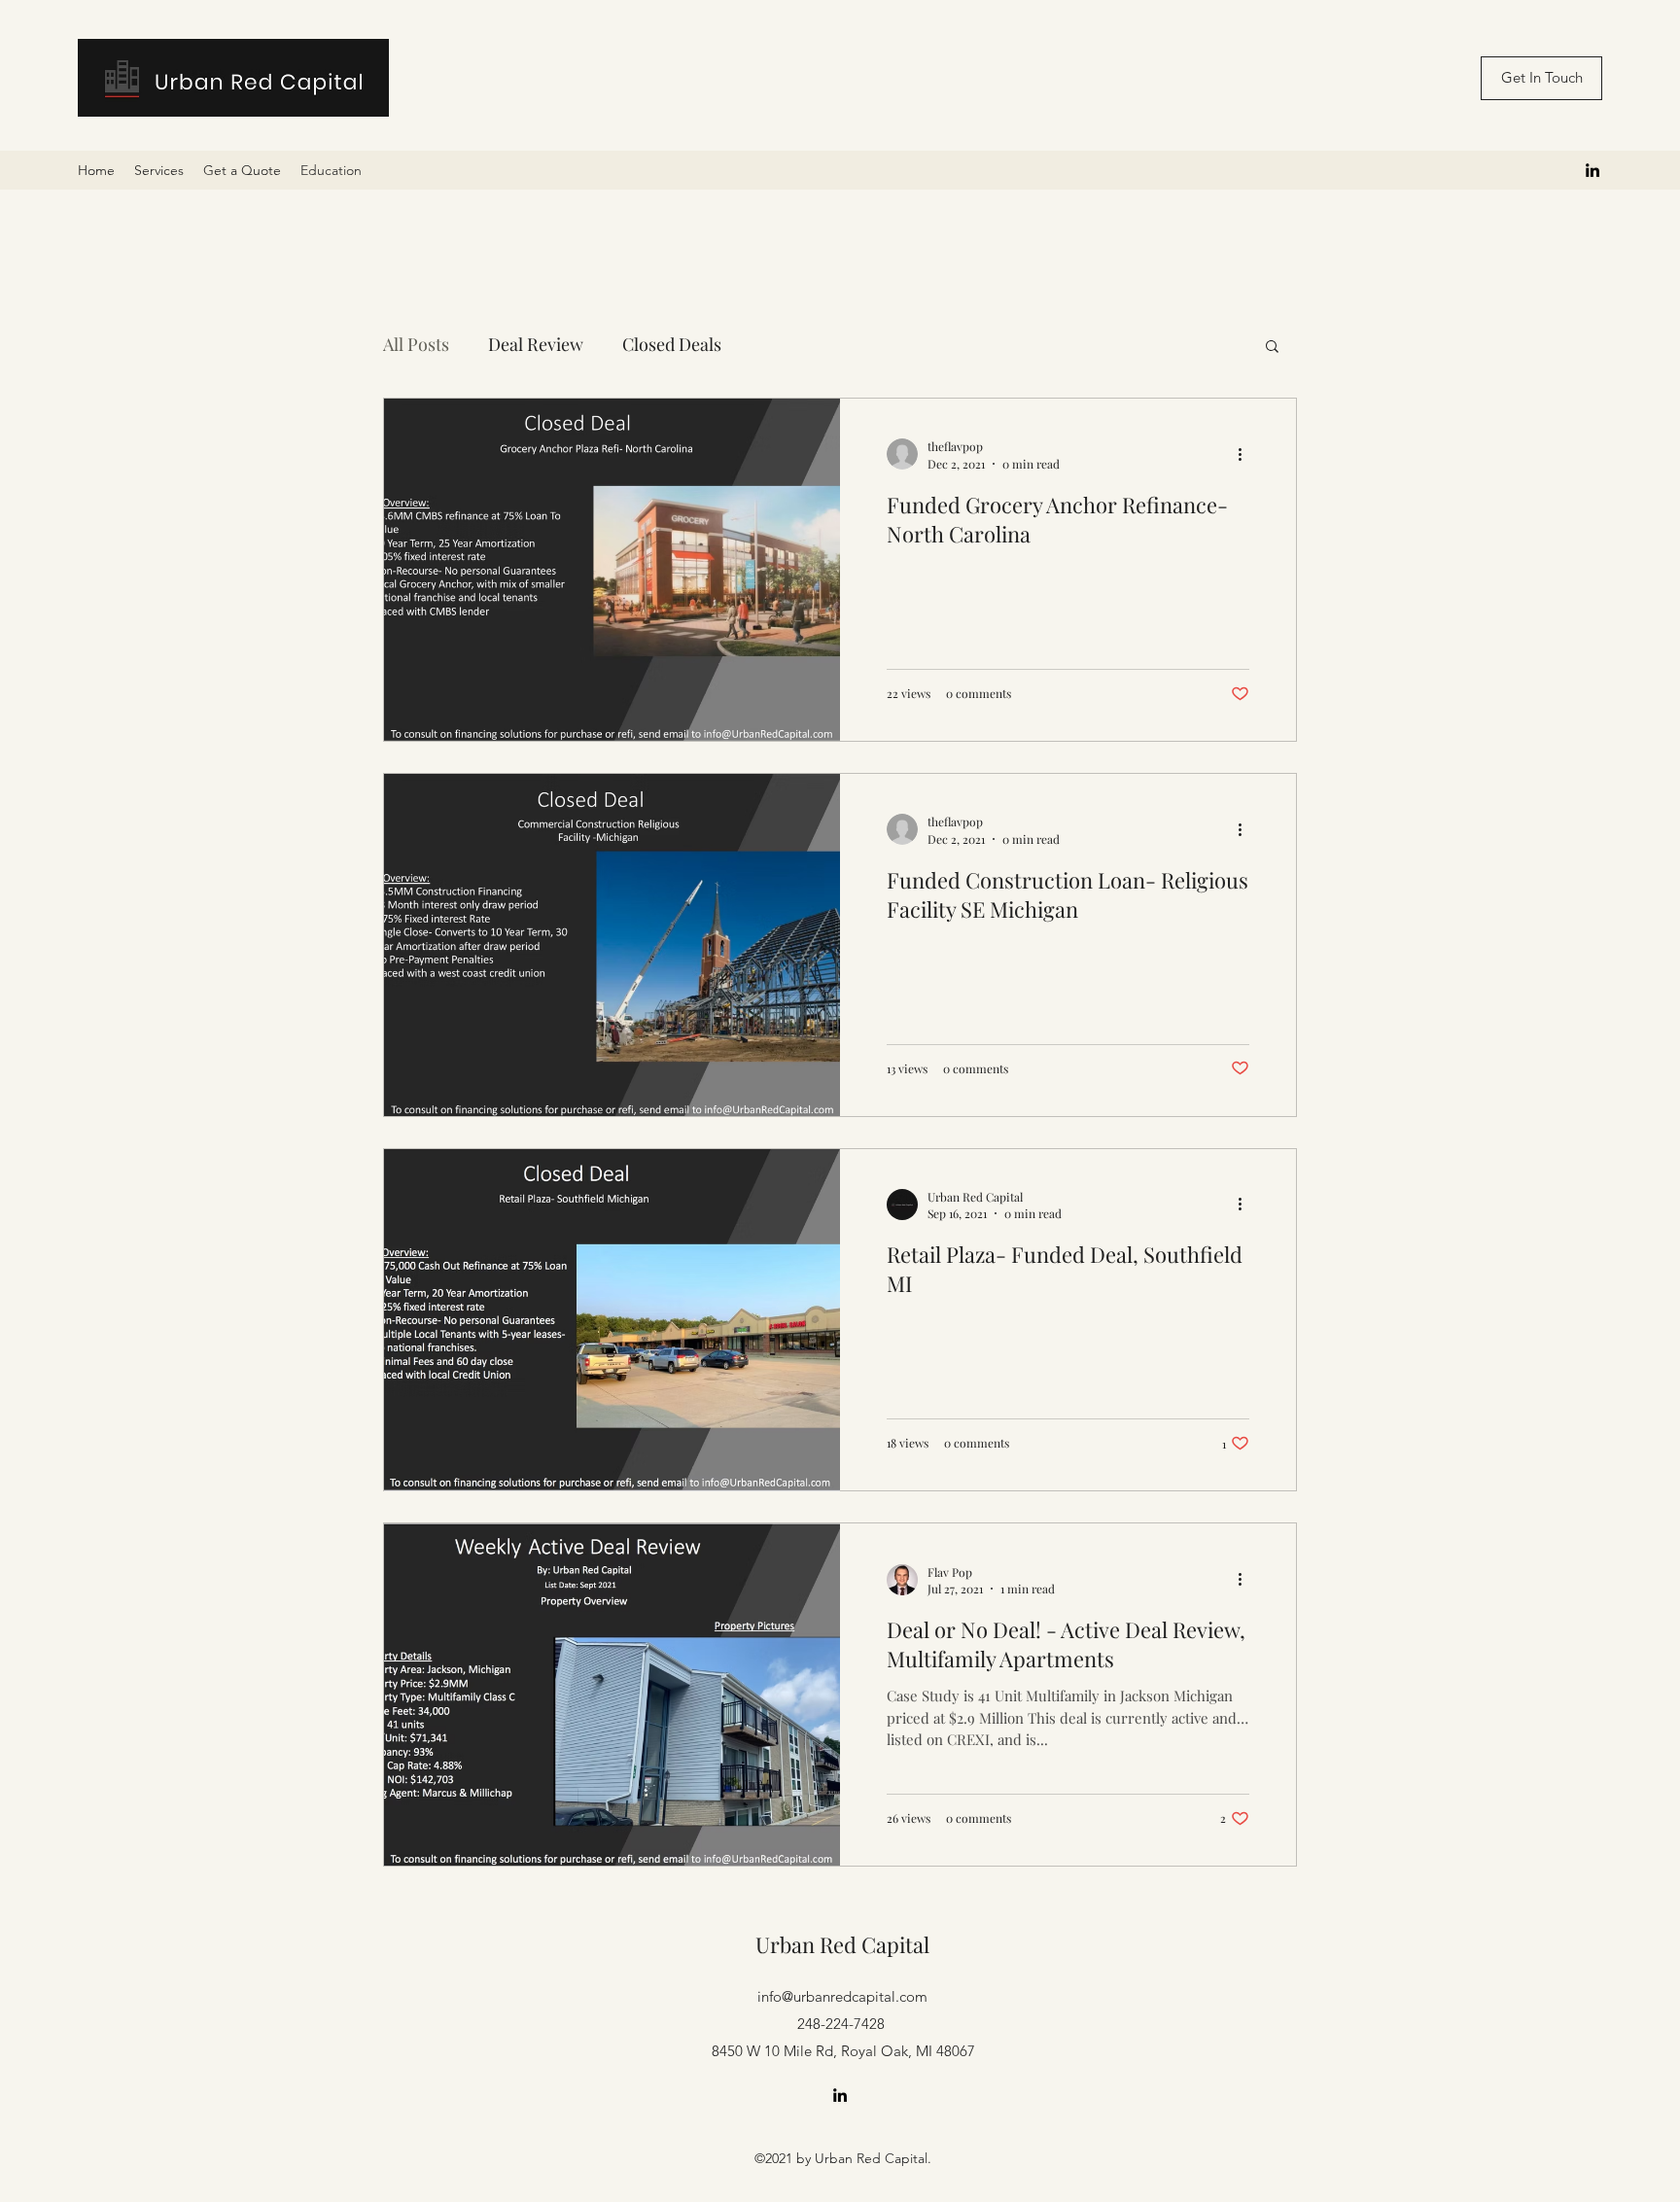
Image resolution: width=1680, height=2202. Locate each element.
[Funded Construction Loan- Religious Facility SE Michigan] (612, 945)
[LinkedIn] (1592, 170)
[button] (1272, 348)
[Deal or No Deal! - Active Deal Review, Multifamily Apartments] (612, 1695)
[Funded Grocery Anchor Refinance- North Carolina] (612, 570)
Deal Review (536, 344)
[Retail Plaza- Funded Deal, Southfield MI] (612, 1320)
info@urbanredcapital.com (842, 1996)
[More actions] (1246, 454)
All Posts (416, 344)
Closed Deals (672, 344)
